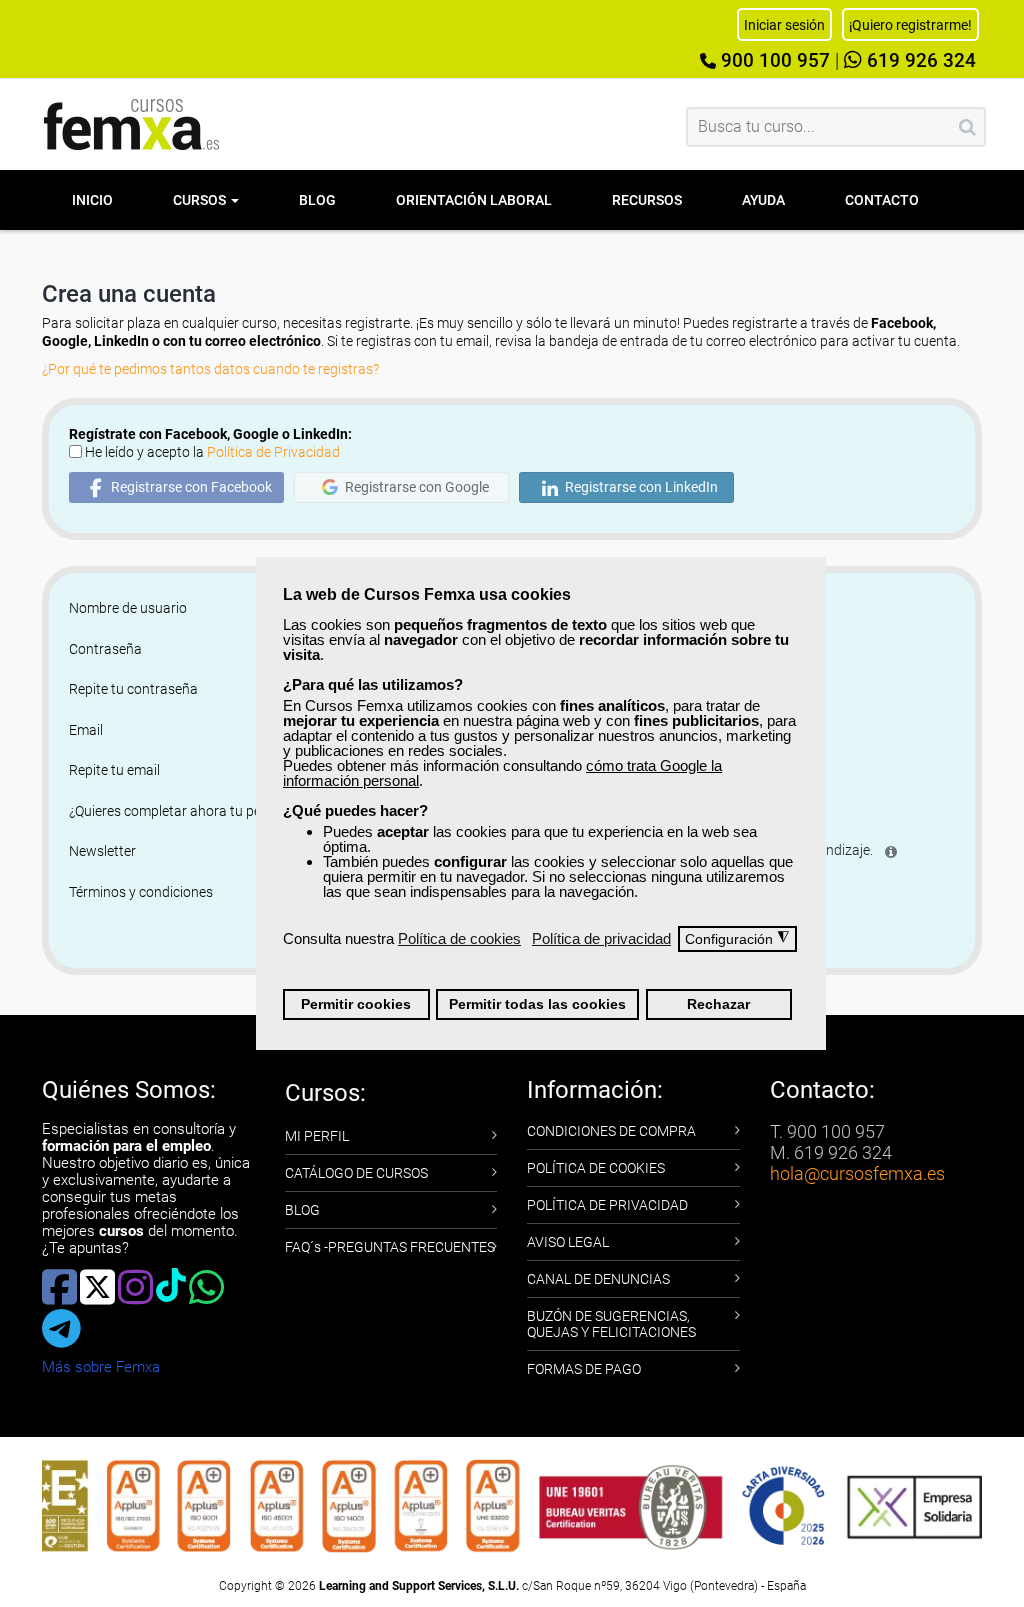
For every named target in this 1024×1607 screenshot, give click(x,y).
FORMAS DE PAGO (584, 1369)
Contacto (882, 200)
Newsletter (102, 851)
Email (86, 730)
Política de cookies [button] (459, 938)
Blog (317, 200)
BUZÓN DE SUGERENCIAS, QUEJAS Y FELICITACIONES (611, 1324)
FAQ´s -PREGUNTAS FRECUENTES (390, 1247)
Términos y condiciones (141, 892)
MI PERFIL (317, 1136)
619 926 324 (919, 61)
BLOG (302, 1210)
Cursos (201, 200)
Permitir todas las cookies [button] (537, 1004)
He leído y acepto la (212, 452)
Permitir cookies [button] (356, 1004)
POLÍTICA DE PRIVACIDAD (607, 1205)
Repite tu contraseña (133, 689)
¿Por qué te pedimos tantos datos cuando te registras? (210, 369)
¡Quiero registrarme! (910, 25)
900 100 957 (773, 61)
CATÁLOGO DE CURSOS (356, 1173)
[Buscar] (967, 127)
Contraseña (105, 649)
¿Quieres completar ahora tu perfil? (176, 811)
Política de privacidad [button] (601, 938)
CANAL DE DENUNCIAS (598, 1279)
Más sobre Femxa (101, 1367)
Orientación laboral (474, 200)
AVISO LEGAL (568, 1242)
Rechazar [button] (718, 1004)
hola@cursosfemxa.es (857, 1173)
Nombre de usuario (128, 608)
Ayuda (763, 200)
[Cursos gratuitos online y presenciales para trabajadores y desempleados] (132, 124)
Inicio (92, 200)
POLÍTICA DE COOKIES (596, 1168)
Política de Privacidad (273, 452)
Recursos (647, 200)
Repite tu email (114, 770)
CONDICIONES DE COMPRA (611, 1131)
